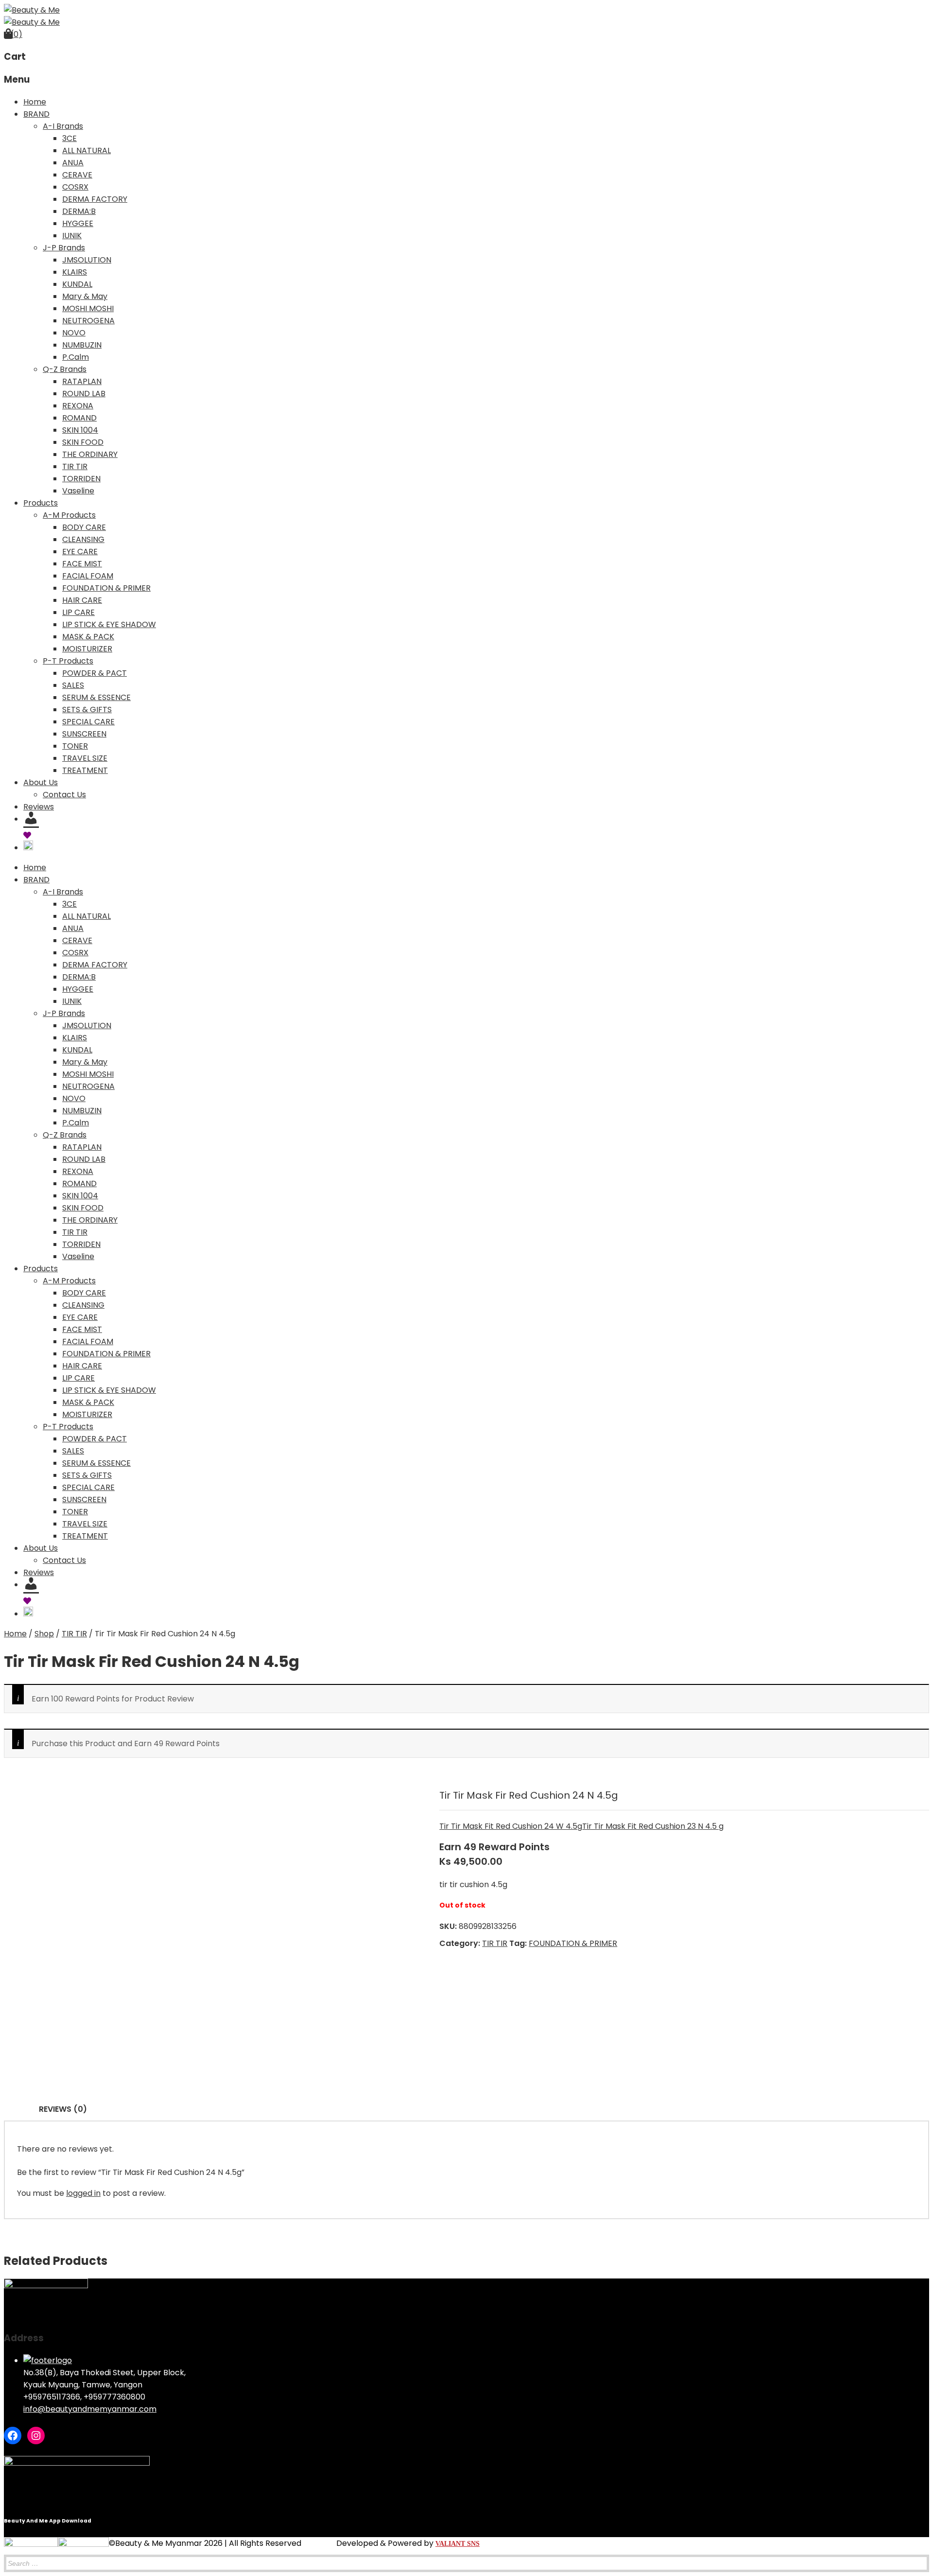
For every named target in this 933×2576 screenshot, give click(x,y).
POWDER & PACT (95, 673)
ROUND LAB (84, 394)
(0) (16, 34)
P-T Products (68, 661)
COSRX (75, 187)
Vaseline (78, 491)
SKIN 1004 (80, 430)
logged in (83, 2193)
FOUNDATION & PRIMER (106, 588)
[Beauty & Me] (32, 10)
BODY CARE (84, 527)
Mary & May (85, 296)
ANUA (73, 163)
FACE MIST (82, 564)
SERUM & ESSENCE (96, 697)
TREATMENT (85, 770)
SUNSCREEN (84, 734)
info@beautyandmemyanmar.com (90, 2409)
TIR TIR (75, 466)
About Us (41, 782)
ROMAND (79, 418)
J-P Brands (64, 248)
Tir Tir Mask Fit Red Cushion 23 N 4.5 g (653, 1826)
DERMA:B (79, 211)
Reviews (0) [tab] (63, 2109)
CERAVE (77, 175)
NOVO (74, 333)
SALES (73, 685)
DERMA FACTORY (95, 199)
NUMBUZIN (82, 345)
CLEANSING (83, 539)
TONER (75, 746)
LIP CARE (78, 612)
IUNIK (72, 236)
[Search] (919, 2552)
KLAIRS (75, 272)
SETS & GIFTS (87, 710)
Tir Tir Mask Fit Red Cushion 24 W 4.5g (511, 1826)
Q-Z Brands (65, 369)
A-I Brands (63, 126)
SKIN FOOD (83, 442)
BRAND (36, 114)
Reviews (39, 807)
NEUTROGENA (88, 321)
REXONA (78, 406)
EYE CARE (80, 552)
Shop (44, 1634)
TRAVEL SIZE (85, 758)
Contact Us (64, 795)
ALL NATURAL (86, 150)
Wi (36, 835)
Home (35, 102)
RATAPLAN (82, 381)
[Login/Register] (33, 819)
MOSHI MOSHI (88, 308)
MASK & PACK (88, 637)
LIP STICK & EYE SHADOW (109, 624)
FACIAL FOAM (88, 576)
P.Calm (76, 357)
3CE (69, 138)
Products (41, 503)
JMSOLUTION (87, 260)
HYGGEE (78, 223)
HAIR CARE (82, 600)
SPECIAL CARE (88, 722)
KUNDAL (77, 284)
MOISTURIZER (87, 649)
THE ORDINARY (90, 454)
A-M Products (69, 515)
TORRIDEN (81, 479)
